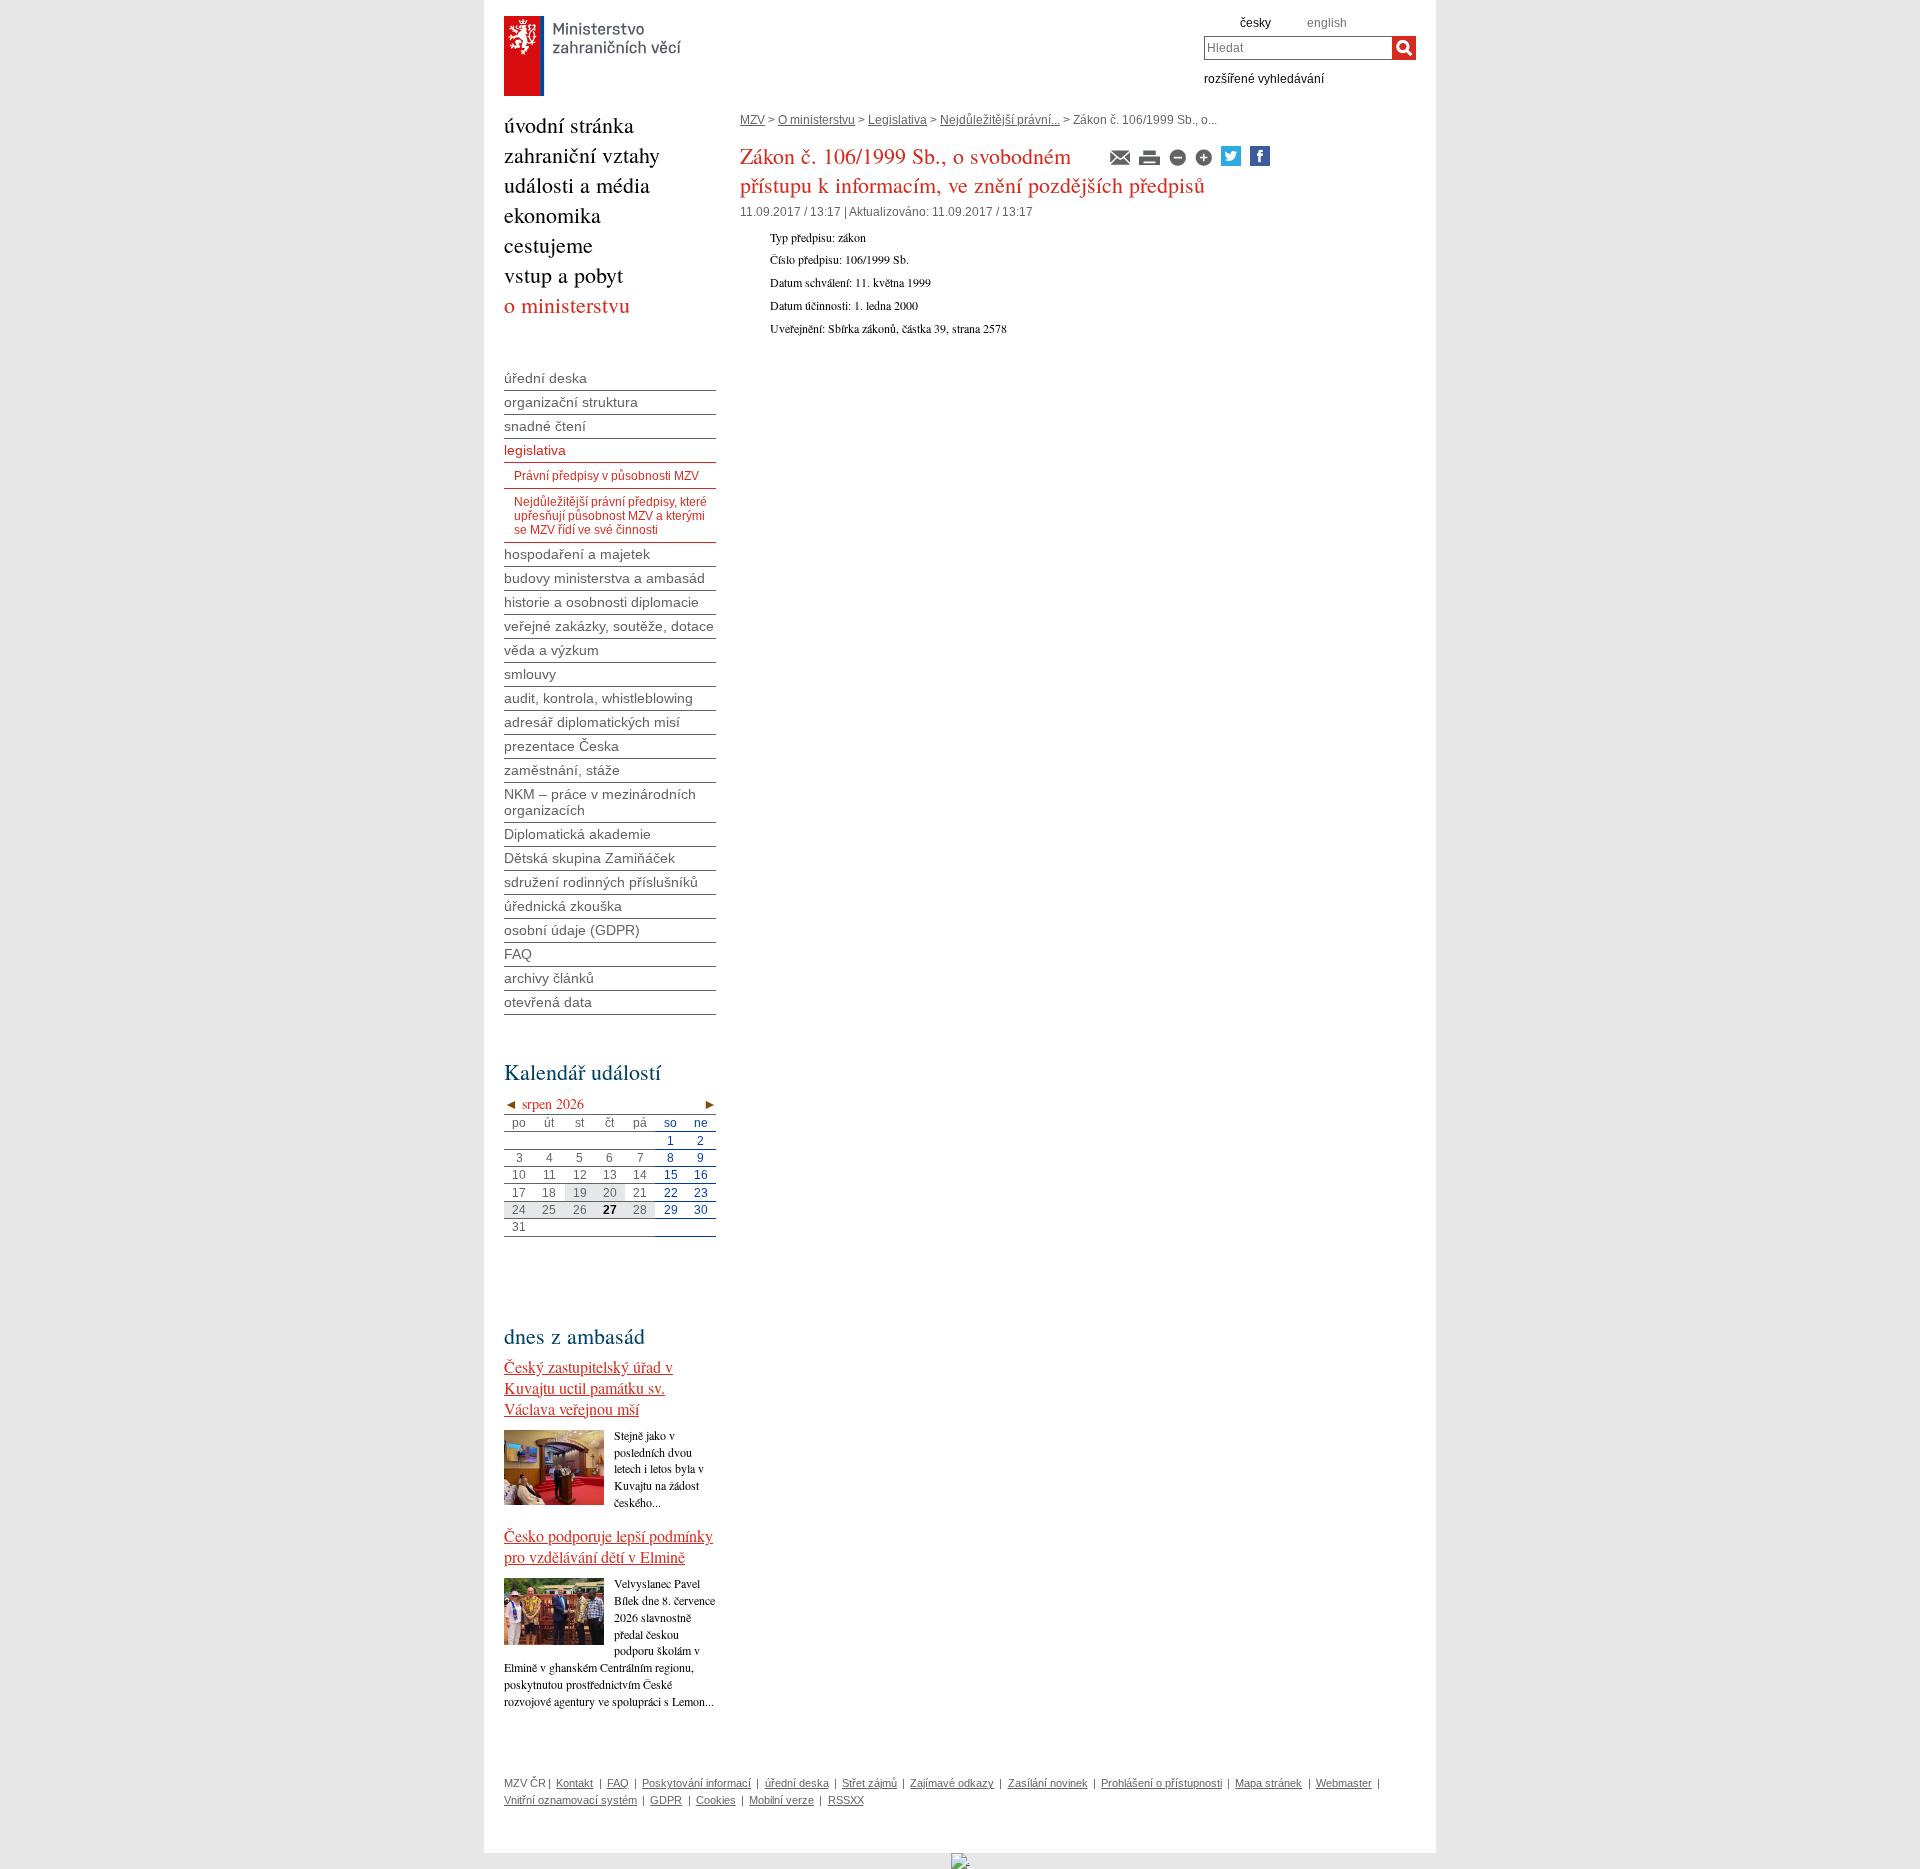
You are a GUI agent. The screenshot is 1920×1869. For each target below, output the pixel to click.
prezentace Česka (561, 746)
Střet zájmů (869, 1783)
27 (610, 1210)
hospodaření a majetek (577, 554)
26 (580, 1210)
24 (519, 1210)
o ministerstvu (567, 304)
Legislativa (897, 120)
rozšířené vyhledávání (1264, 78)
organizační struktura (571, 402)
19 (580, 1193)
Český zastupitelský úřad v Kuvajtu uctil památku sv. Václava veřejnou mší (588, 1387)
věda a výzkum (551, 650)
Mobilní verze (781, 1800)
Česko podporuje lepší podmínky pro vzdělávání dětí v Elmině (608, 1546)
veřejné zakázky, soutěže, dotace (609, 626)
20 (610, 1193)
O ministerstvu (816, 120)
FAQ (518, 954)
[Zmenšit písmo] (1179, 162)
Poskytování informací (696, 1783)
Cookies (716, 1800)
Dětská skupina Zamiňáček (589, 858)
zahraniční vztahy (582, 154)
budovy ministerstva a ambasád (604, 578)
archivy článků (549, 978)
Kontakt (574, 1783)
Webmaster (1344, 1783)
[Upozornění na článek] (1121, 162)
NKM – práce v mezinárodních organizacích (600, 802)
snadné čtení (545, 426)
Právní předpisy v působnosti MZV (606, 476)
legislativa (535, 450)
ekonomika (552, 214)
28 (640, 1210)
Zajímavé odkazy (952, 1783)
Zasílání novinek (1048, 1783)
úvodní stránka (569, 124)
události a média (577, 184)
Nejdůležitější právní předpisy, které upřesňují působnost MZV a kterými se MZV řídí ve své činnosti (610, 516)
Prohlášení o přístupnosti (1161, 1783)
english (1327, 23)
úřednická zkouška (563, 906)
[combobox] (1298, 48)
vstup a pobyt (563, 274)
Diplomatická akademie (577, 834)
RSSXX (846, 1800)
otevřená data (548, 1002)
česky (1255, 23)
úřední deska (545, 378)
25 (549, 1210)
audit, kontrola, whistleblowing (598, 698)
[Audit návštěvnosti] (960, 1860)
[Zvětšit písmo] (1205, 162)
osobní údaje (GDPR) (572, 930)
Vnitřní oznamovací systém (570, 1800)
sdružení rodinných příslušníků (601, 882)
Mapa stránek (1268, 1783)
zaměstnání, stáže (562, 770)
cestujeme (548, 244)
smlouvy (530, 674)
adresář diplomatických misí (592, 722)
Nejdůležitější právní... (1000, 120)
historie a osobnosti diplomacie (601, 602)
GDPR (666, 1800)
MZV (752, 120)
